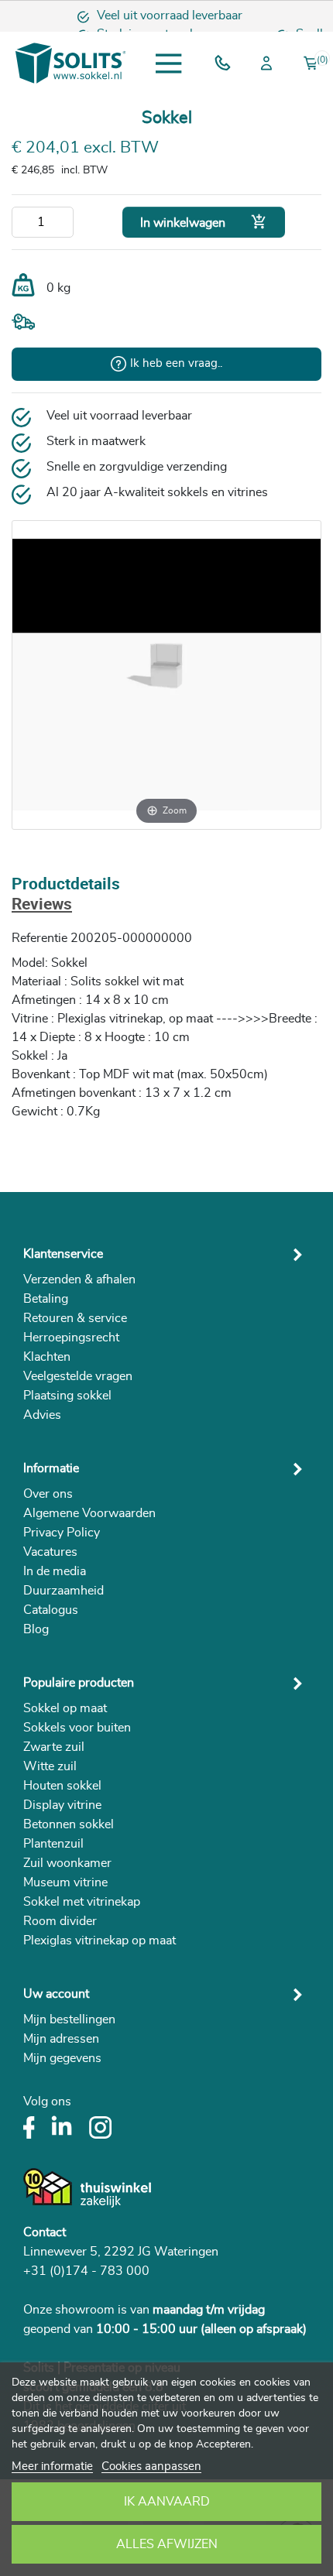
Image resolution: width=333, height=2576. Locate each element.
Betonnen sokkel (69, 1824)
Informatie (51, 1468)
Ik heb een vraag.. (176, 363)
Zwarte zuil (54, 1747)
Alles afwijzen (167, 2544)
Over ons (48, 1494)
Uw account (56, 1994)
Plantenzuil (53, 1844)
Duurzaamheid (64, 1591)
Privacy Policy (62, 1533)
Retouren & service (75, 1318)
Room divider (60, 1921)
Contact (45, 2232)
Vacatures (50, 1552)
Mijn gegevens (62, 2058)
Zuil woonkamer (67, 1863)
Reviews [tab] (42, 905)
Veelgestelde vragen (78, 1376)
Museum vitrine (65, 1882)
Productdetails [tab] (66, 885)
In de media (55, 1571)
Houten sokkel (62, 1786)
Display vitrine (62, 1805)
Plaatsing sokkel (67, 1396)
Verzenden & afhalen (79, 1279)
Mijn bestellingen (69, 2019)
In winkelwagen (204, 222)
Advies (42, 1415)
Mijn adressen (61, 2039)
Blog (36, 1629)
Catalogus (51, 1610)
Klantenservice (63, 1254)
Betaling (46, 1299)
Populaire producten (79, 1683)
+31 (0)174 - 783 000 (86, 2271)
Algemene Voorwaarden (89, 1513)
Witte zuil (50, 1766)
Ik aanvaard (167, 2502)
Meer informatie (52, 2466)
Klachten (47, 1357)
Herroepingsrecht (71, 1338)
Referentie (39, 938)
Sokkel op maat (65, 1708)
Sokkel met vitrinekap (82, 1902)
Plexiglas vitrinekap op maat (100, 1941)
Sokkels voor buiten (77, 1728)
